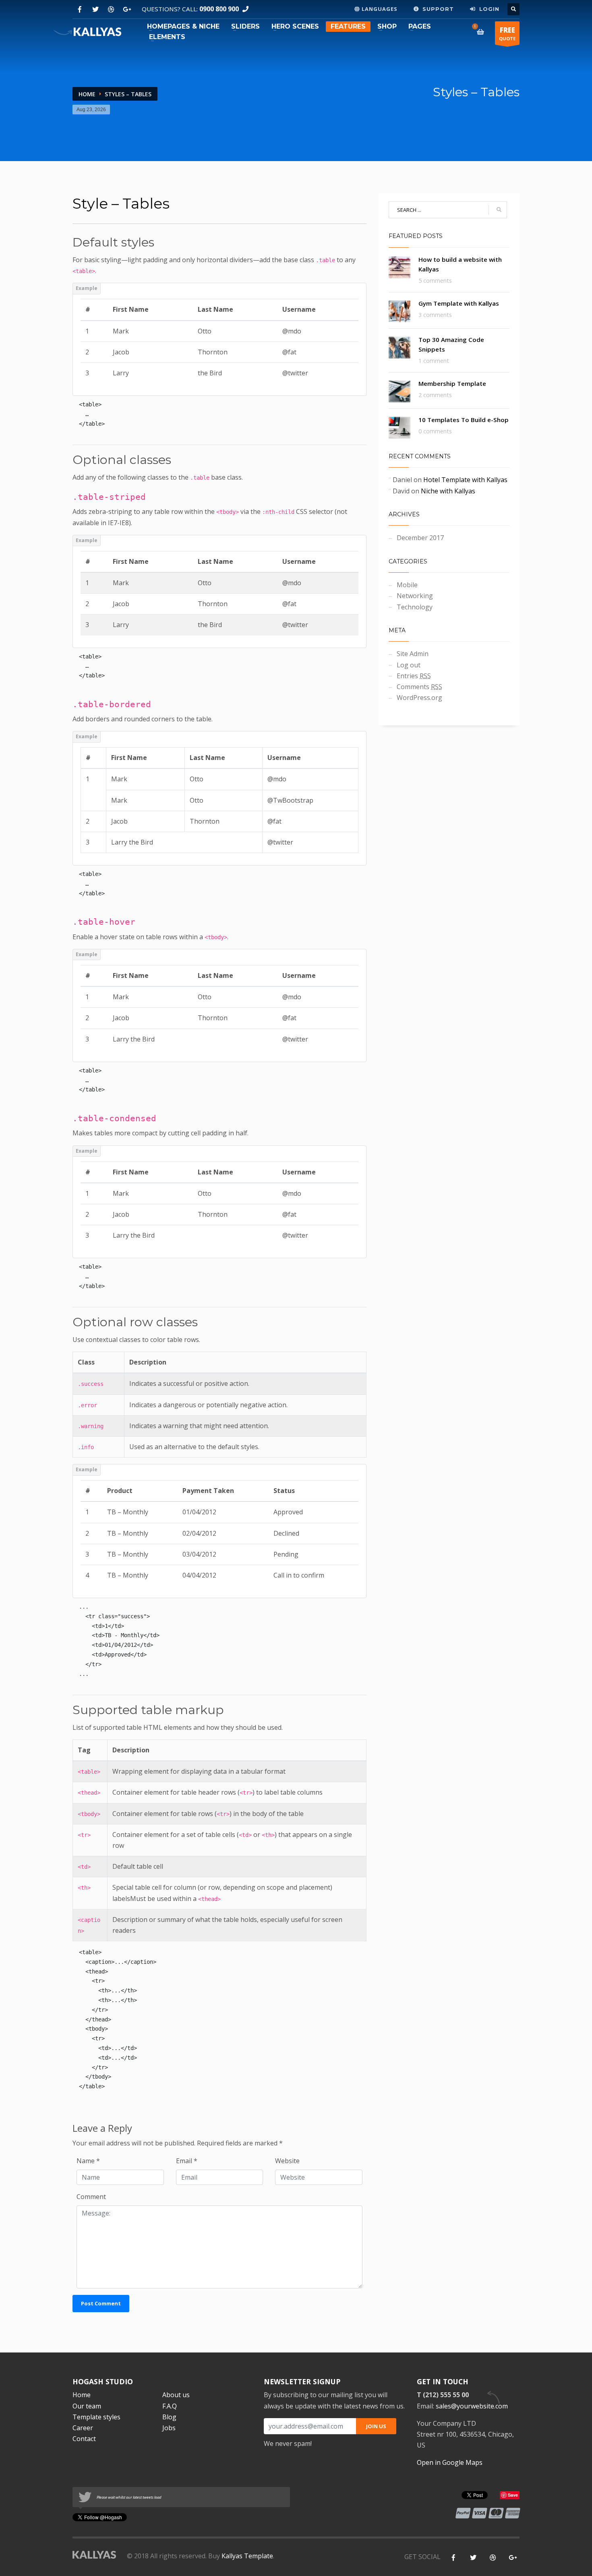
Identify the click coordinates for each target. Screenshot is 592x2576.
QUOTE (507, 33)
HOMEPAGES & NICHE (183, 26)
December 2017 (420, 538)
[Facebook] (80, 9)
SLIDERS (245, 26)
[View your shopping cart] (482, 32)
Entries (414, 676)
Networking (415, 596)
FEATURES (348, 26)
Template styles (96, 2417)
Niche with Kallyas (448, 491)
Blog (169, 2417)
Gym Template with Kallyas (459, 303)
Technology (415, 607)
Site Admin (413, 654)
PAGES (420, 26)
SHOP (387, 26)
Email (187, 2161)
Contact (84, 2439)
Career (83, 2428)
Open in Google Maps (450, 2462)
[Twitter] (95, 9)
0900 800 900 (219, 9)
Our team (87, 2406)
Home (87, 94)
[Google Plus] (127, 9)
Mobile (407, 585)
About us (176, 2395)
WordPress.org (419, 698)
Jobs (169, 2428)
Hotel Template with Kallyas (465, 480)
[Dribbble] (111, 9)
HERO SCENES (295, 26)
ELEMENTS (167, 37)
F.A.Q (170, 2406)
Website (287, 2161)
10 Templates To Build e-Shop (464, 420)
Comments (419, 687)
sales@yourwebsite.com (472, 2406)
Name (88, 2161)
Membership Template (452, 383)
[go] (499, 210)
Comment (91, 2197)
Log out (409, 665)
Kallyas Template (247, 2556)
